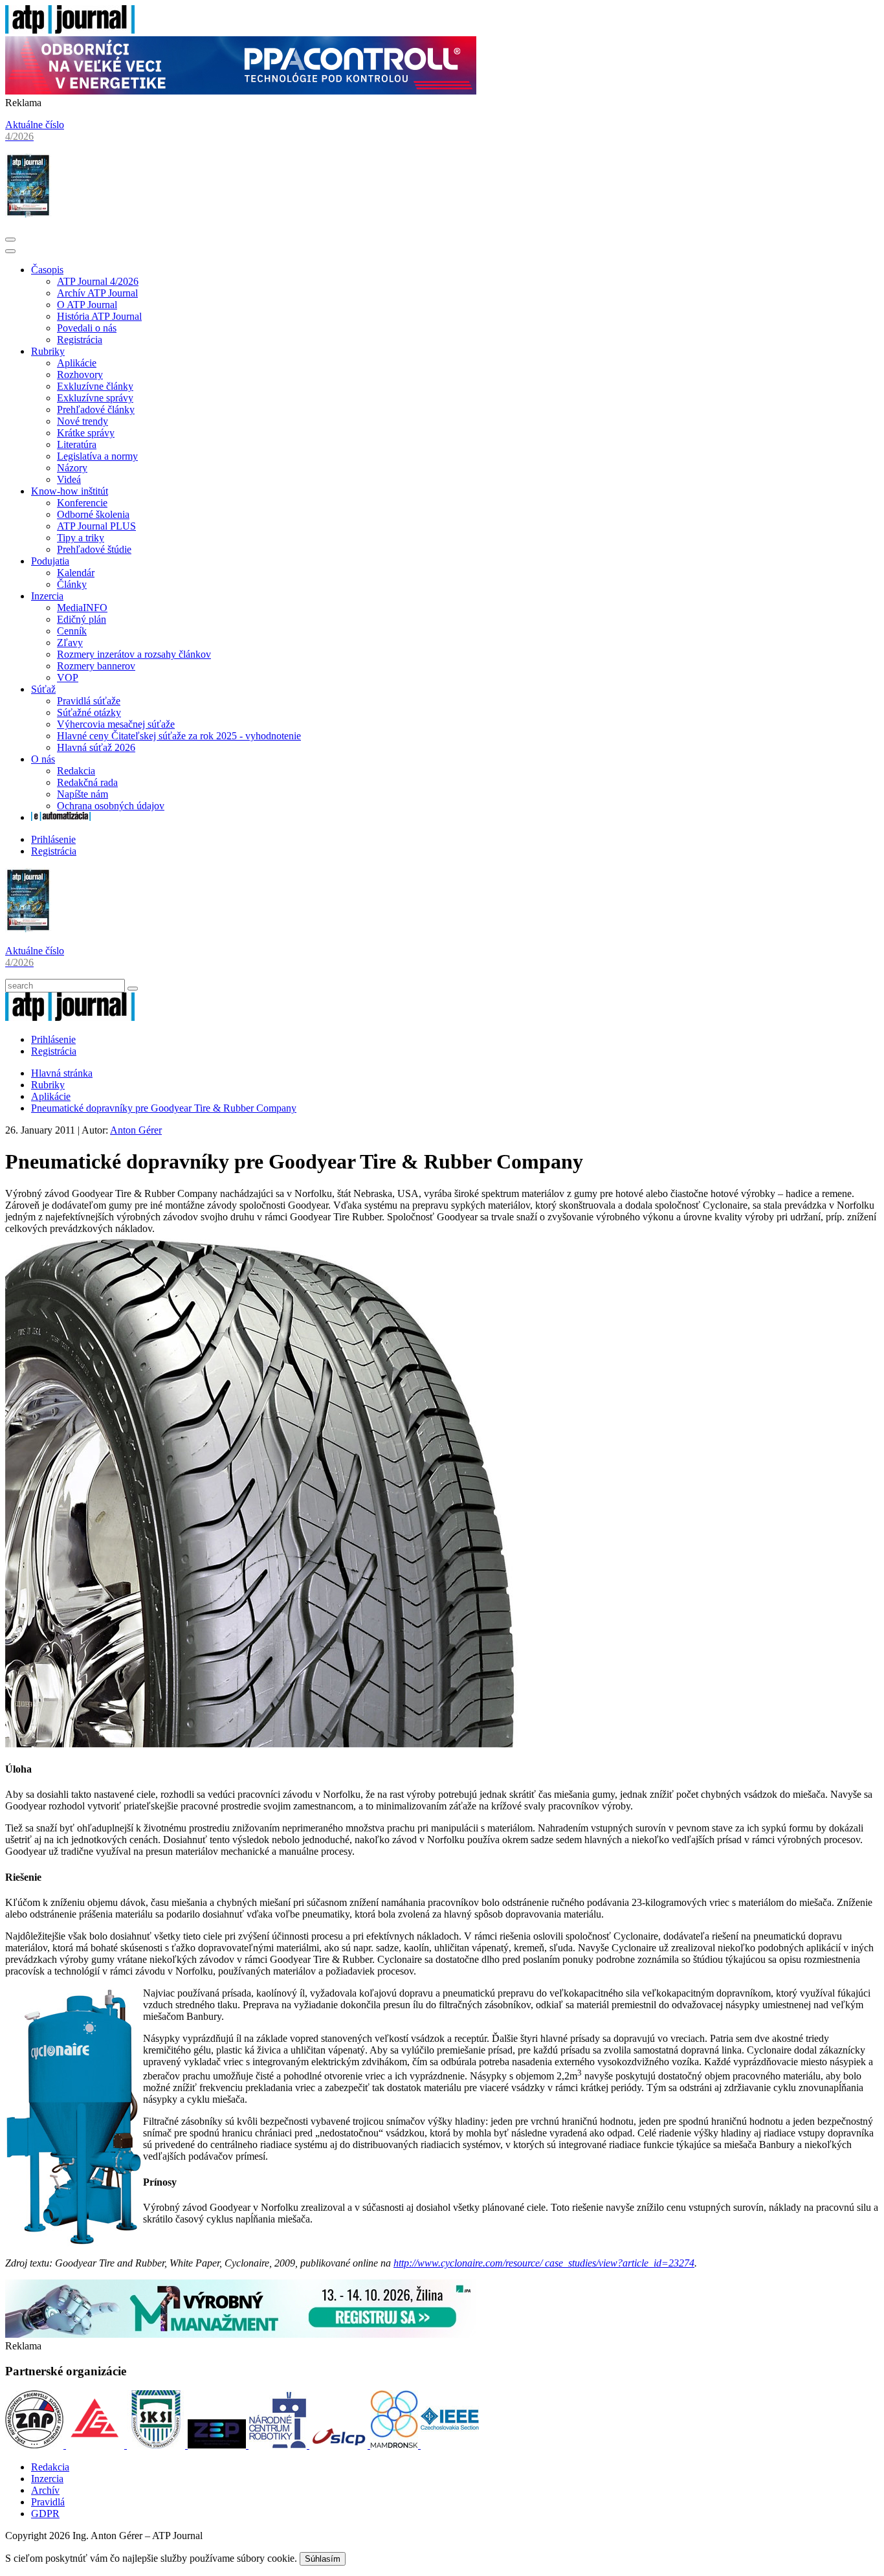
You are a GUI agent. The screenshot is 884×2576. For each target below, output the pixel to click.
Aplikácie (77, 363)
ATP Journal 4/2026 (98, 281)
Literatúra (77, 444)
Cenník (72, 631)
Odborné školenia (93, 514)
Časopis (47, 270)
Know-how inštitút (70, 491)
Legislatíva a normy (97, 456)
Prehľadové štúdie (94, 549)
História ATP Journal (99, 316)
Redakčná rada (87, 782)
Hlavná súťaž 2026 (96, 747)
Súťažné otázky (89, 712)
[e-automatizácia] (61, 817)
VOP (68, 678)
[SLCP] (340, 2445)
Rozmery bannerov (96, 666)
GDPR (45, 2514)
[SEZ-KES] (96, 2445)
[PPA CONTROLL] (241, 91)
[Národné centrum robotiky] (279, 2445)
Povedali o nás (87, 328)
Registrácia (80, 340)
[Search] (133, 989)
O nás (43, 759)
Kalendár (76, 573)
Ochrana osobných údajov (111, 806)
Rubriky (48, 351)
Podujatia (50, 561)
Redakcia (76, 771)
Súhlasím (323, 2559)
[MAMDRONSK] (395, 2445)
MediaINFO (82, 608)
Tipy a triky (81, 538)
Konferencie (82, 503)
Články (72, 584)
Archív (45, 2490)
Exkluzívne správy (95, 398)
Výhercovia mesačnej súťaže (116, 724)
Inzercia (47, 596)
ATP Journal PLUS (96, 526)
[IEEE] (450, 2445)
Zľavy (70, 643)
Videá (69, 479)
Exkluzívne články (95, 386)
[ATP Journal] (70, 30)
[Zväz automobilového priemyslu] (36, 2445)
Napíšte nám (83, 794)
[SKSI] (157, 2445)
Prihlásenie (53, 839)
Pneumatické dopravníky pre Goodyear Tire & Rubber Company (164, 1108)
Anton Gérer (136, 1130)
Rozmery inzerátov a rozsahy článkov (134, 654)
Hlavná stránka (62, 1073)
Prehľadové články (96, 409)
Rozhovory (80, 375)
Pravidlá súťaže (89, 701)
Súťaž (43, 689)
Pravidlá (48, 2502)
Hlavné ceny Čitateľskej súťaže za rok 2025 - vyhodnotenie (179, 736)
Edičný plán (82, 619)
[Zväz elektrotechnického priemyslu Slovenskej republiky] (218, 2445)
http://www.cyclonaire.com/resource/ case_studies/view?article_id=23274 (544, 2263)
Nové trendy (83, 421)
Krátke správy (86, 433)
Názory (72, 468)
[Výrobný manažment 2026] (241, 2334)
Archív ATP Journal (97, 293)
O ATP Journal (87, 305)
